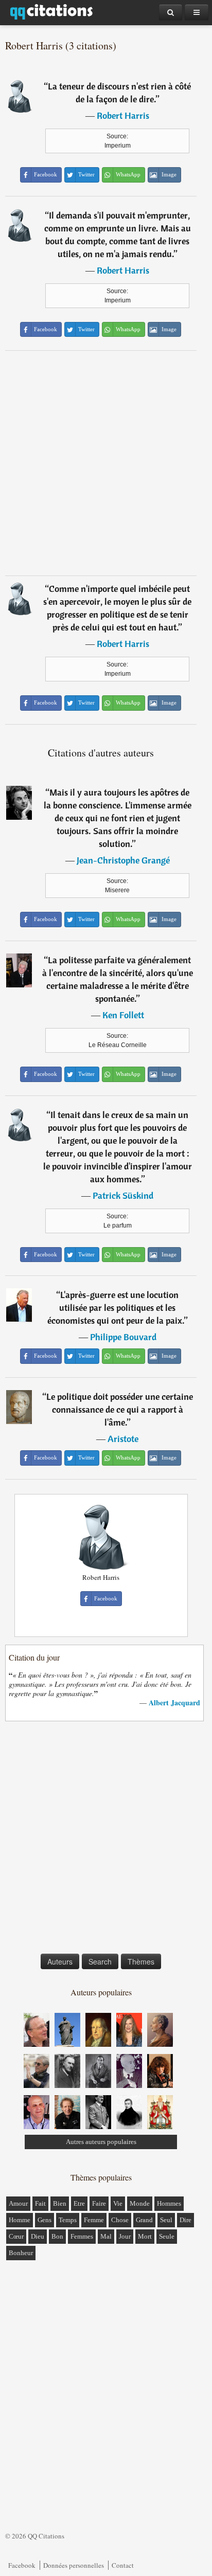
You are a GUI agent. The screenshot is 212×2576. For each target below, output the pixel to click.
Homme (20, 2220)
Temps (68, 2220)
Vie (118, 2203)
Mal (106, 2236)
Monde (140, 2203)
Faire (99, 2203)
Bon (57, 2236)
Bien (60, 2203)
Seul (166, 2220)
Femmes (82, 2236)
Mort (145, 2236)
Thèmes (141, 1961)
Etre (79, 2203)
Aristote (123, 1439)
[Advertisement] (106, 463)
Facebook (22, 2565)
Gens (45, 2220)
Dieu (38, 2236)
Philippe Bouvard (123, 1337)
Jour (125, 2236)
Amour (18, 2203)
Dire (185, 2220)
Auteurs (60, 1961)
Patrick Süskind (123, 1195)
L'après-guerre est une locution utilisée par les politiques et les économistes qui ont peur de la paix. (116, 1308)
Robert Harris (123, 115)
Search (100, 1961)
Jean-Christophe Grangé (123, 860)
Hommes (169, 2203)
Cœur (16, 2236)
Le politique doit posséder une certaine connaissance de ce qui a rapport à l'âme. (120, 1409)
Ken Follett (123, 1015)
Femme (94, 2220)
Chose (120, 2220)
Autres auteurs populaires (101, 2142)
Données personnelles (74, 2565)
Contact (123, 2565)
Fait (40, 2203)
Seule (167, 2236)
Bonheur (21, 2253)
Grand (144, 2220)
